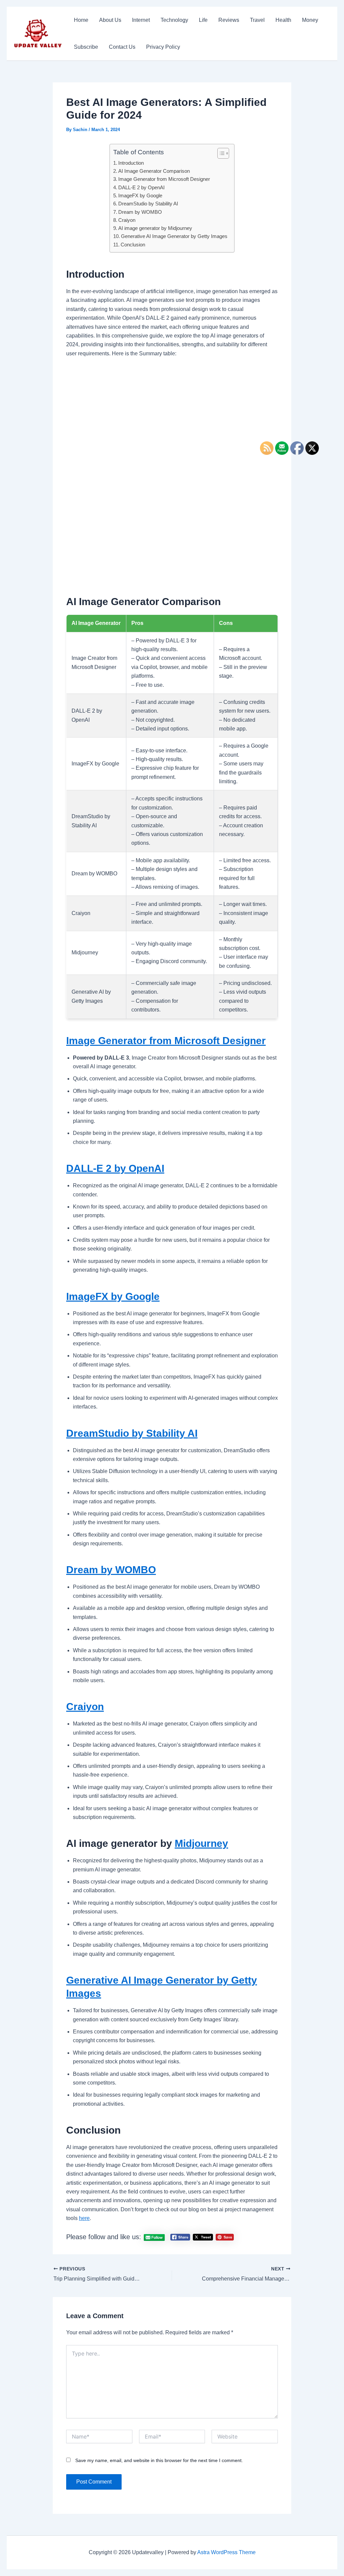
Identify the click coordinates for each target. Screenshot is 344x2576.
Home (81, 20)
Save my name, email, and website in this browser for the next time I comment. (159, 2460)
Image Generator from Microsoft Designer (164, 179)
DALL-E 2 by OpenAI (141, 187)
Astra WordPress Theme (226, 2552)
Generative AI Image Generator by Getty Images (174, 236)
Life (203, 20)
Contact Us (122, 47)
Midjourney (201, 1843)
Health (283, 20)
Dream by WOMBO (140, 212)
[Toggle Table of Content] (220, 153)
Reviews (229, 20)
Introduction (131, 163)
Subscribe (86, 47)
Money (310, 20)
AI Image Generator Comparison (154, 171)
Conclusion (133, 245)
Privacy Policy (163, 47)
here (84, 2218)
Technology (174, 20)
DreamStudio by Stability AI (148, 204)
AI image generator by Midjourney (155, 228)
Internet (141, 20)
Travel (257, 20)
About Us (110, 20)
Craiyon (127, 220)
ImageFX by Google (140, 195)
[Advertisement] (172, 414)
